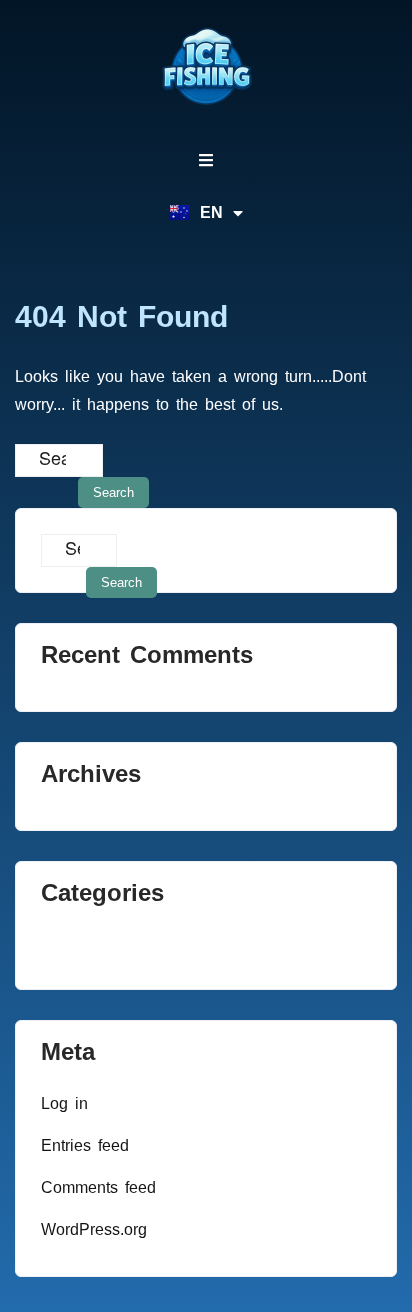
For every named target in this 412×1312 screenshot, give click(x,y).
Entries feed (85, 1145)
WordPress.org (94, 1229)
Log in (64, 1103)
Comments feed (98, 1187)
